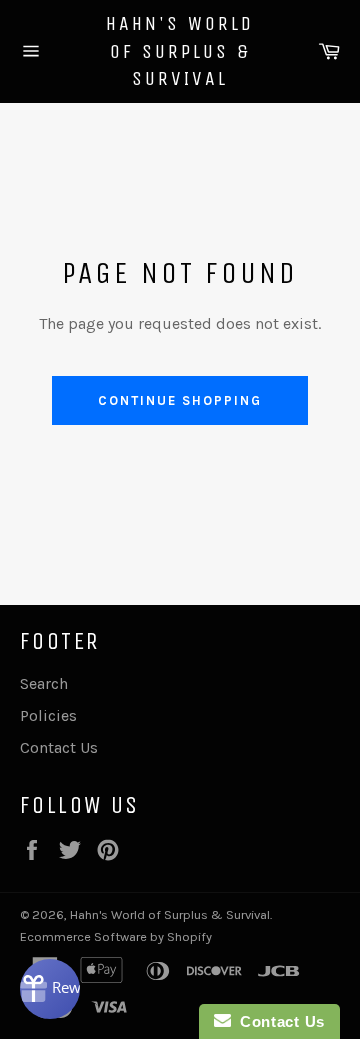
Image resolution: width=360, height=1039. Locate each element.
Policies (48, 715)
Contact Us (59, 747)
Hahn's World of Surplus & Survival (180, 51)
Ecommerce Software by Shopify (116, 936)
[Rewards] (50, 989)
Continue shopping (179, 400)
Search (44, 683)
